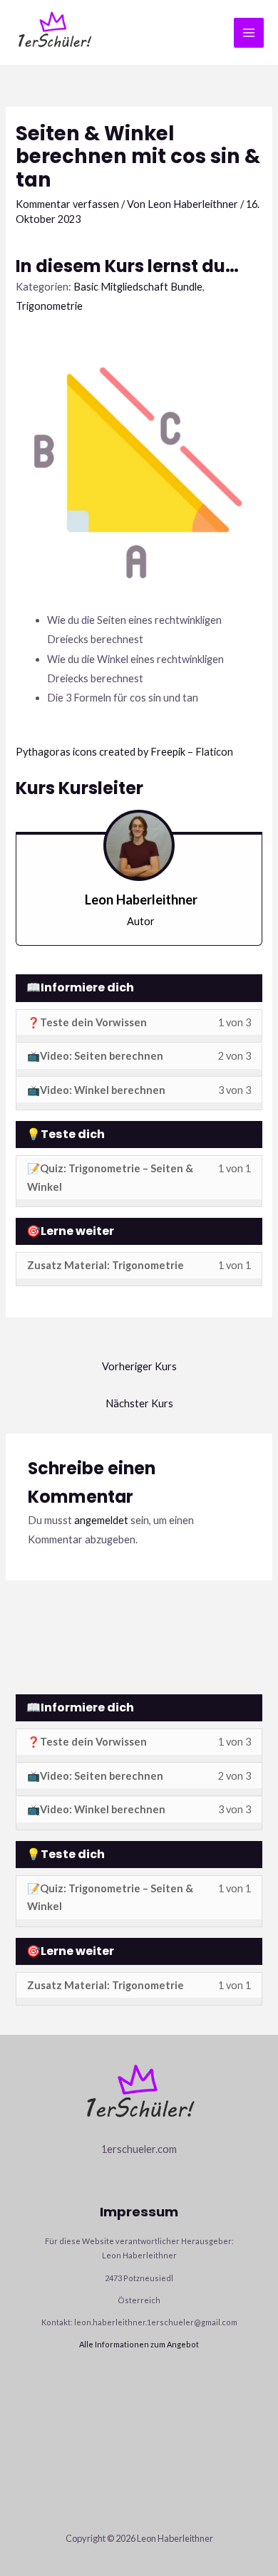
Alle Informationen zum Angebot (139, 2344)
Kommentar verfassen (67, 204)
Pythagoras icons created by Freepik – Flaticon (124, 752)
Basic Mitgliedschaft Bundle (138, 287)
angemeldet (101, 1520)
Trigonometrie (49, 306)
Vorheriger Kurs (139, 1366)
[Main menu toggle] (249, 33)
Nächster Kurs (139, 1403)
